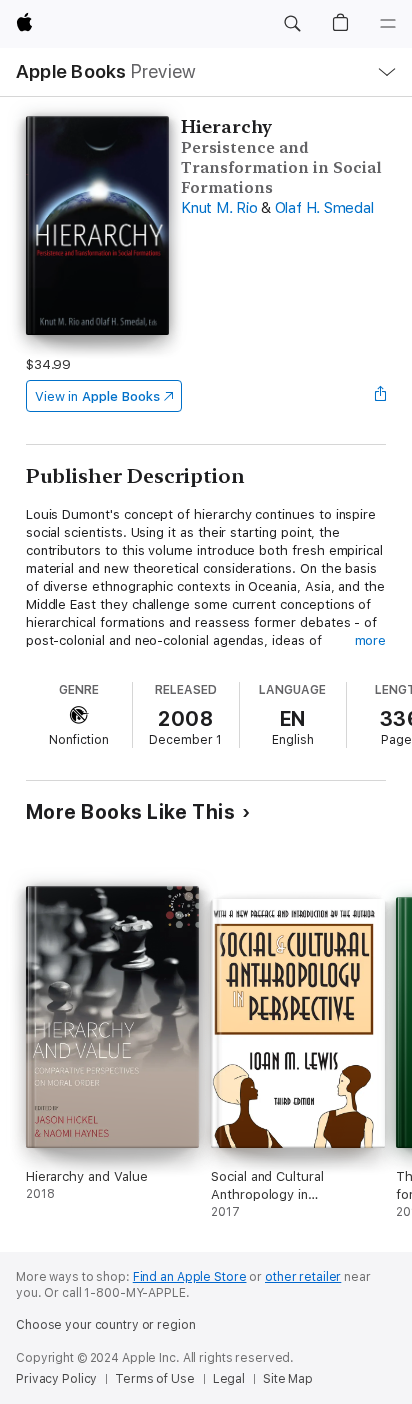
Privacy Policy (56, 1379)
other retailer (303, 1277)
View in (97, 396)
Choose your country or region (106, 1325)
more (371, 640)
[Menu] (388, 24)
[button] (292, 24)
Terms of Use (155, 1379)
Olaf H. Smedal (324, 208)
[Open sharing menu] (380, 396)
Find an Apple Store (190, 1277)
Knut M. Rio (219, 208)
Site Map (288, 1379)
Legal (229, 1379)
